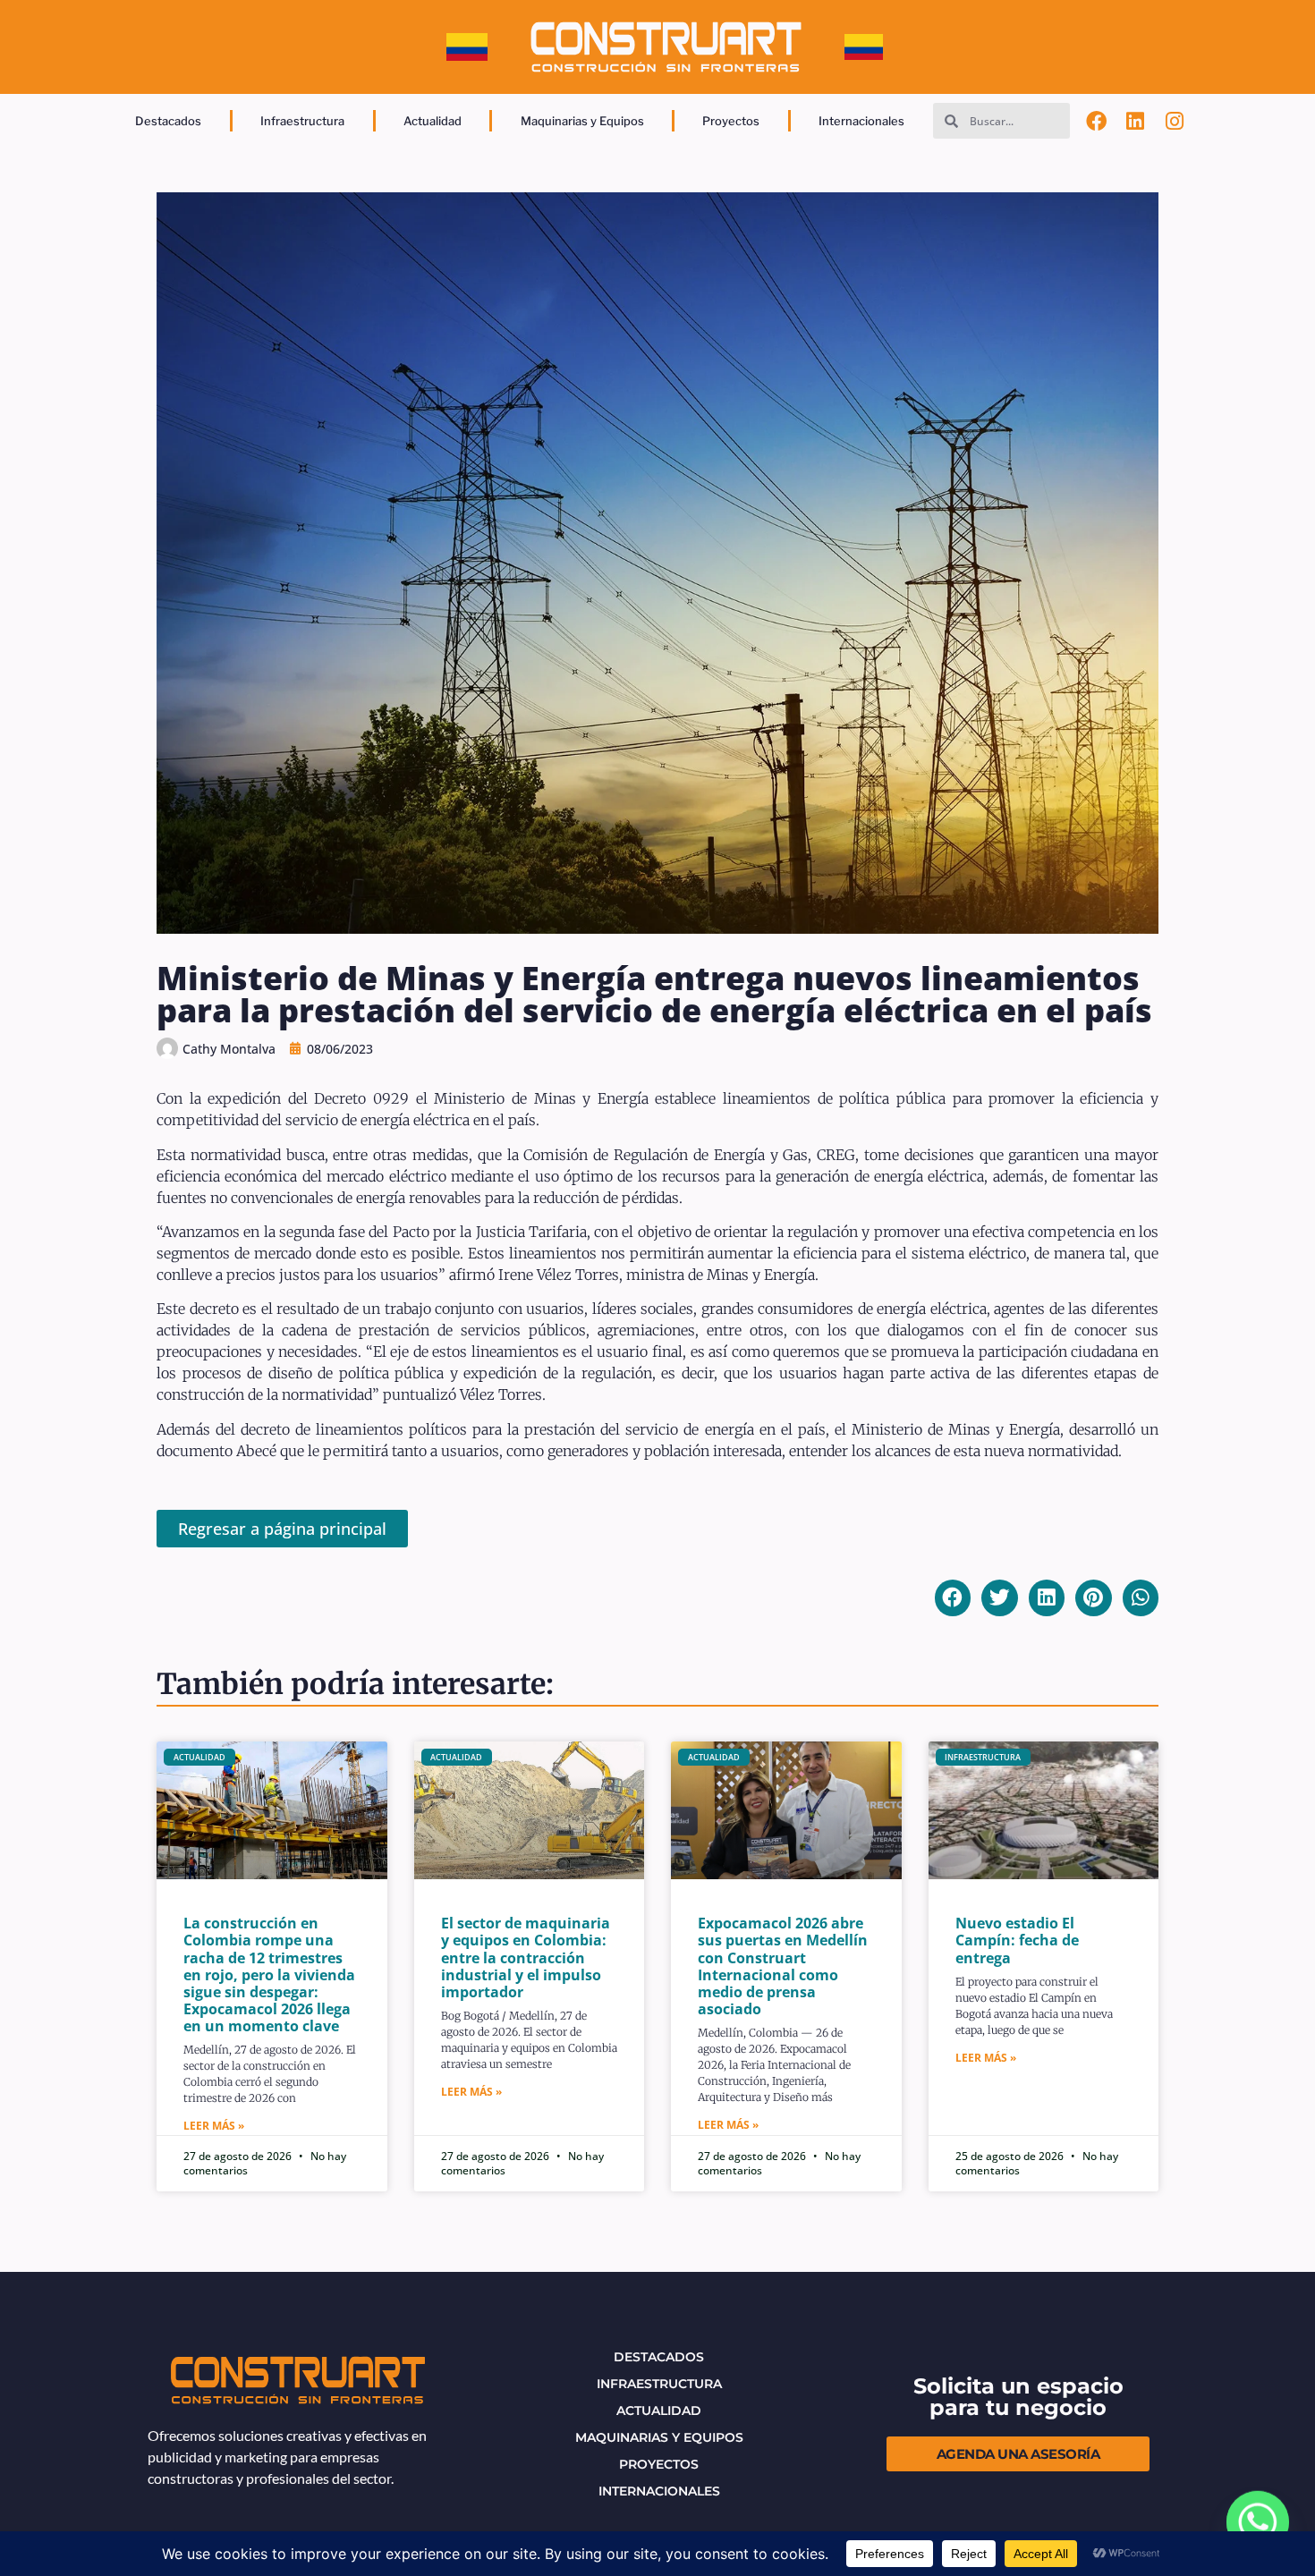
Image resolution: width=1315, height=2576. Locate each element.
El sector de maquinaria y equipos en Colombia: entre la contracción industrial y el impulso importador (526, 1957)
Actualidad (433, 121)
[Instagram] (1175, 121)
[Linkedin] (1135, 121)
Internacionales (861, 121)
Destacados (168, 121)
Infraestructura (302, 121)
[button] (953, 1598)
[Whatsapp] (1258, 2522)
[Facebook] (1097, 121)
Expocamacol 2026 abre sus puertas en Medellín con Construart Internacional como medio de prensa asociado (783, 1966)
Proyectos (731, 121)
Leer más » (214, 2126)
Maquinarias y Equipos (582, 121)
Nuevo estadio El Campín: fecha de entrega (1017, 1940)
